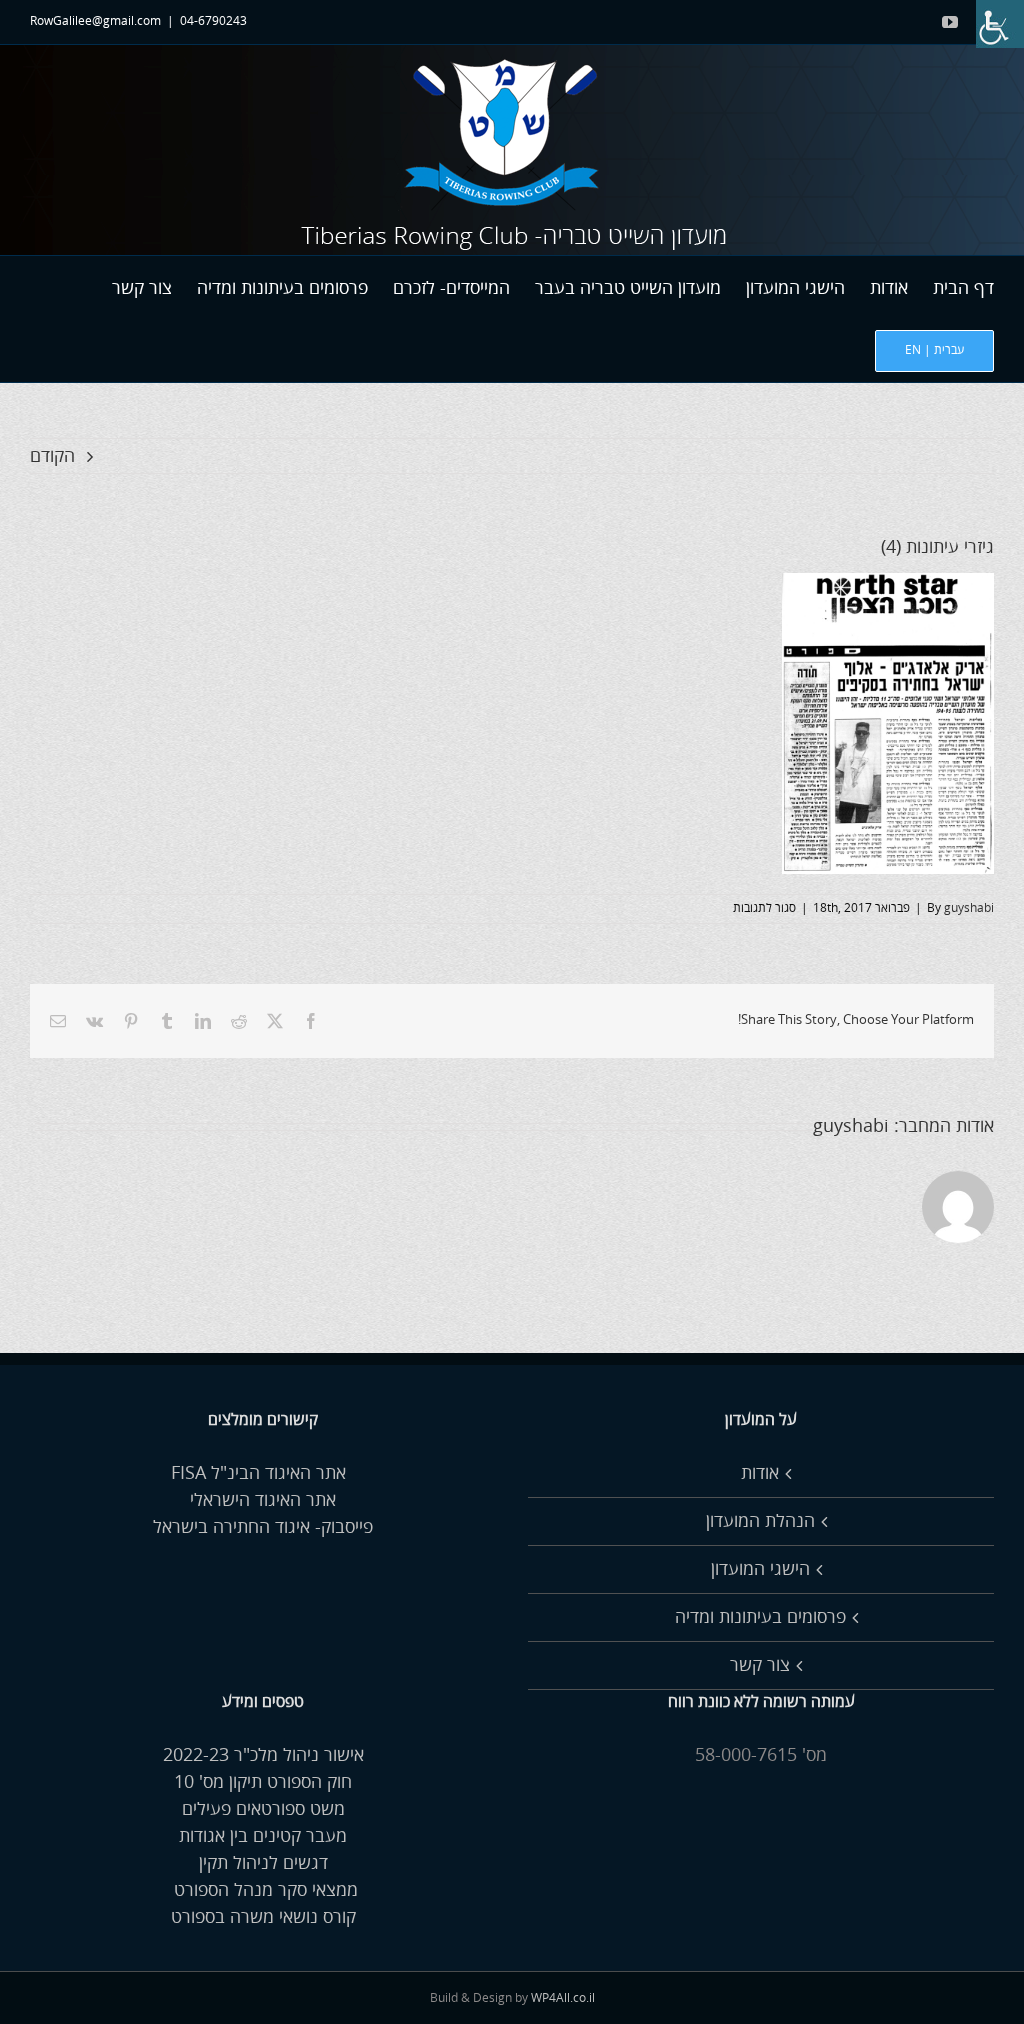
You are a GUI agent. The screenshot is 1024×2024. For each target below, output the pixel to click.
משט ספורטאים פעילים (263, 1809)
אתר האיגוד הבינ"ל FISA (263, 1473)
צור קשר (760, 1665)
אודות (760, 1473)
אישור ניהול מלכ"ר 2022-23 (263, 1755)
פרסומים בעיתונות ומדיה (760, 1617)
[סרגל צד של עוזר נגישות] (1000, 24)
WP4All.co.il (563, 1998)
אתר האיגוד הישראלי (263, 1500)
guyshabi (969, 908)
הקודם (52, 456)
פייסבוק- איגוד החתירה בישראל (263, 1527)
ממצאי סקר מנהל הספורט (263, 1890)
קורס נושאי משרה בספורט (263, 1917)
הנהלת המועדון (760, 1521)
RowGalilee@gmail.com (95, 21)
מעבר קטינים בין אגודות (263, 1836)
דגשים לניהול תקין (263, 1863)
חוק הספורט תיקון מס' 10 (263, 1782)
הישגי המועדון (760, 1569)
